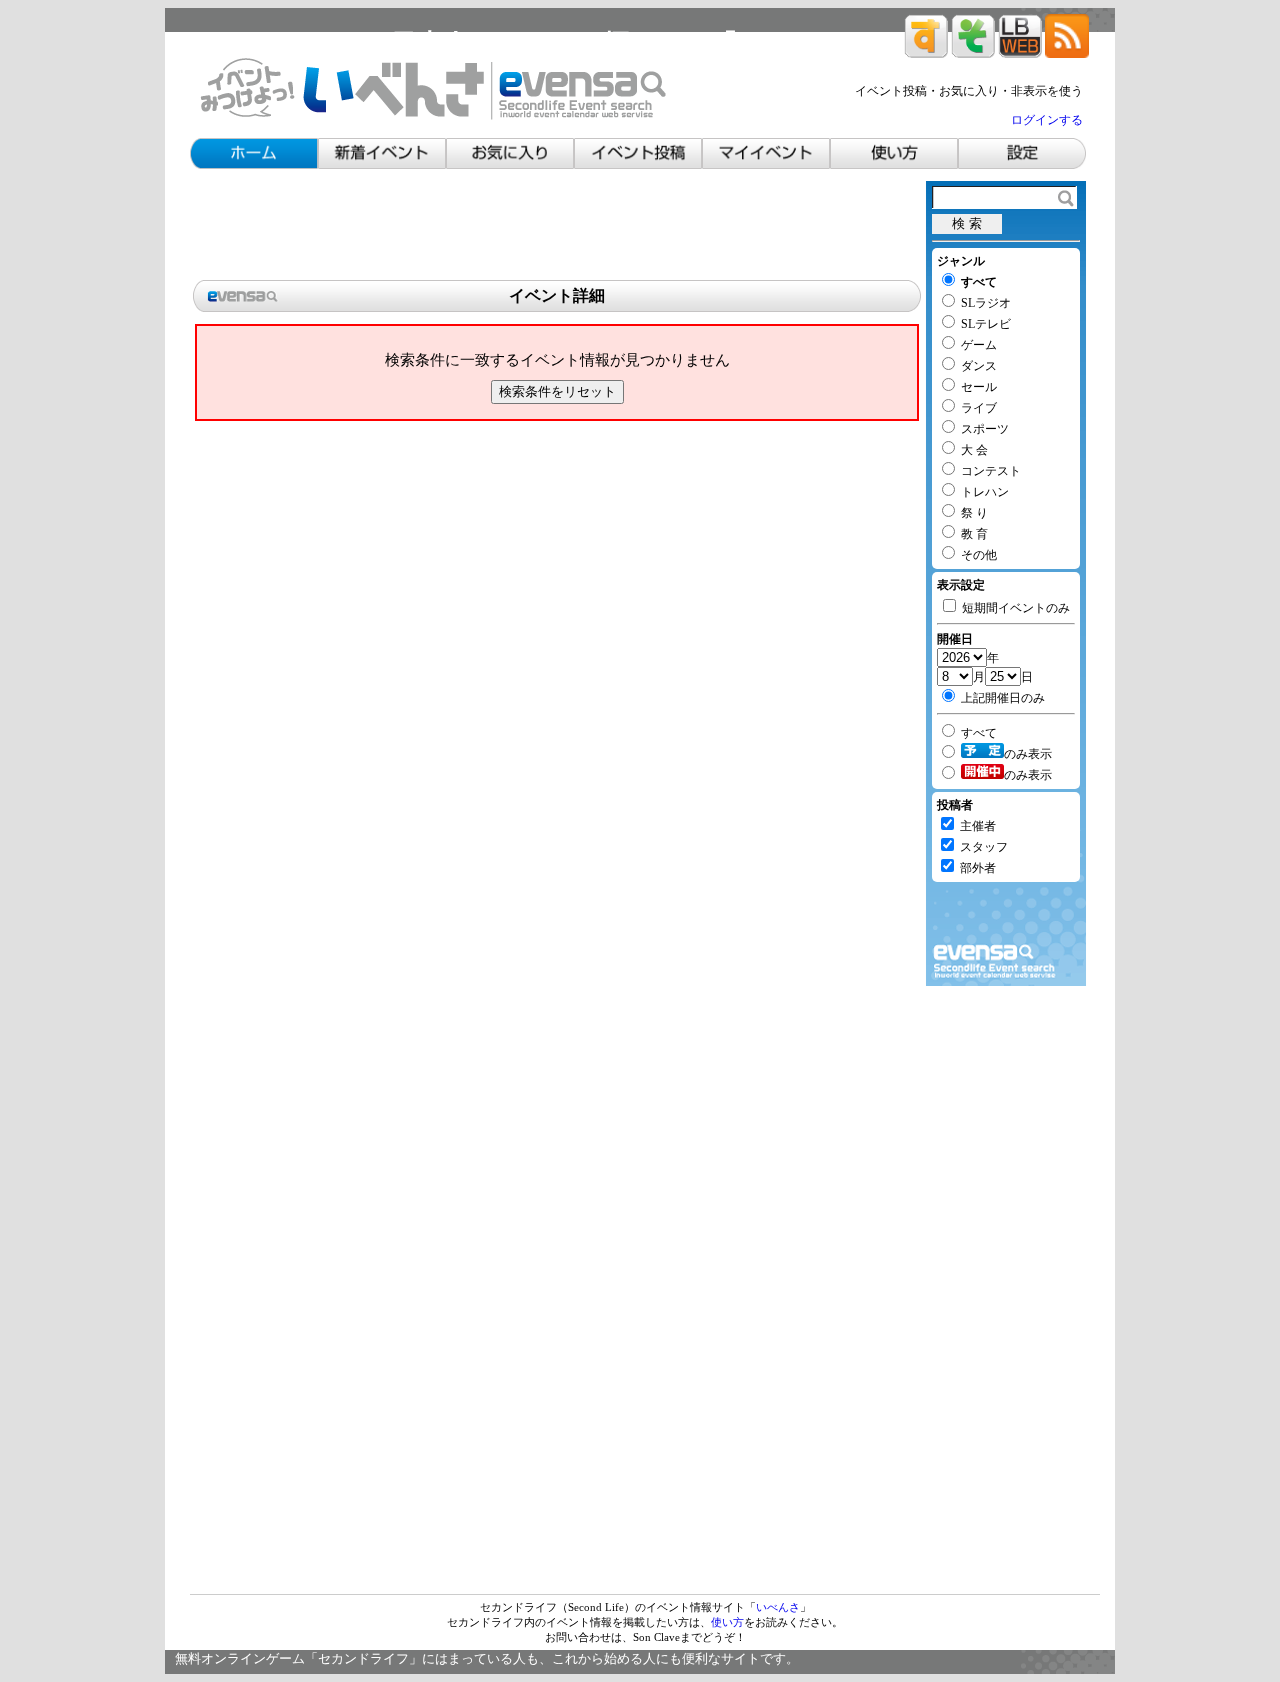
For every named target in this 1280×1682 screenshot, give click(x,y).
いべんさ (778, 1607)
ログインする (1047, 120)
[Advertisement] (557, 226)
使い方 (727, 1622)
